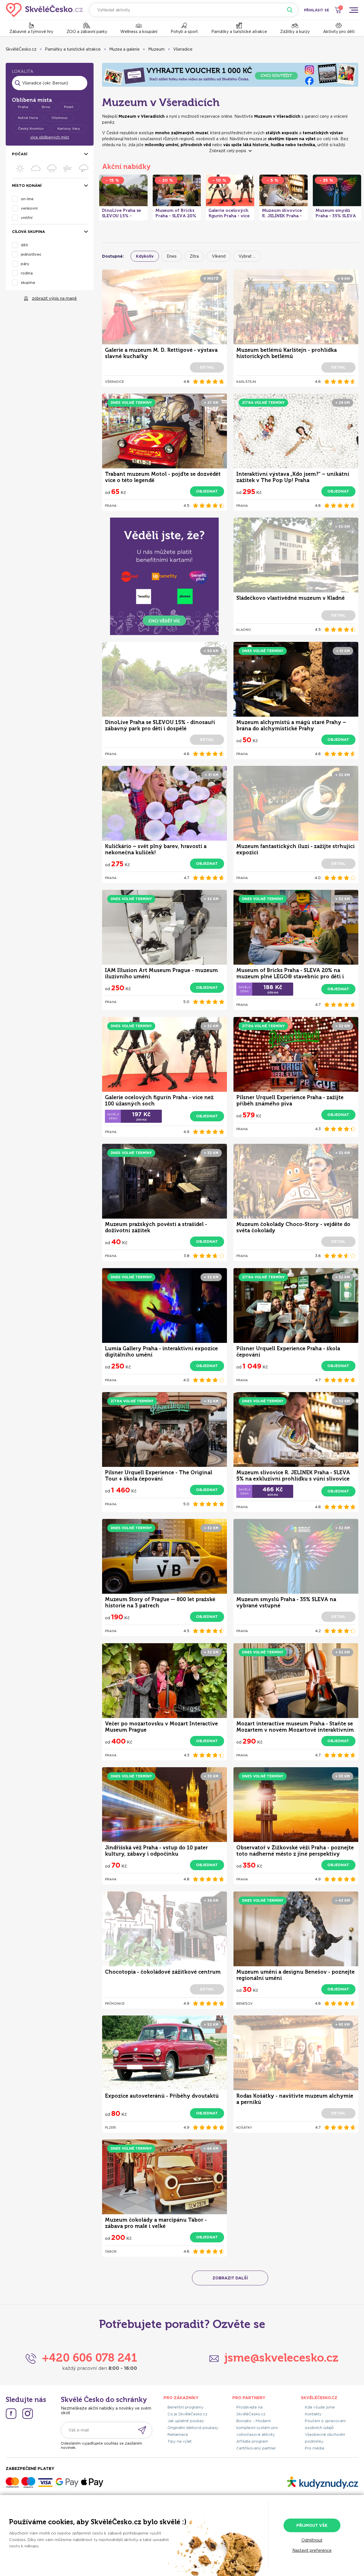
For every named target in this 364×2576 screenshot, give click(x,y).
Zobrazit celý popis (228, 151)
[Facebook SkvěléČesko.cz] (11, 2414)
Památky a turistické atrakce (239, 32)
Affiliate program (252, 2441)
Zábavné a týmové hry (31, 32)
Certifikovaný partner (256, 2448)
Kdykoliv (145, 256)
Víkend (219, 256)
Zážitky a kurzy (295, 32)
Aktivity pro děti (339, 32)
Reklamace (178, 2435)
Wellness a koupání (139, 32)
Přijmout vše (312, 2525)
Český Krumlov (31, 128)
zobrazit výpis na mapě (54, 298)
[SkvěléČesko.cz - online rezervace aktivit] (45, 10)
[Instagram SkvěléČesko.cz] (28, 2414)
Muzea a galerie (124, 49)
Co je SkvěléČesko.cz (187, 2414)
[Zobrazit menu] (353, 10)
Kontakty (313, 2414)
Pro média (315, 2448)
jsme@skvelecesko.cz (281, 2358)
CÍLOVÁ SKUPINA (28, 232)
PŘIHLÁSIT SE (317, 10)
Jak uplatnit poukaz (186, 2421)
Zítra (194, 256)
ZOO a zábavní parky (87, 32)
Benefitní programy (186, 2407)
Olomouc (60, 118)
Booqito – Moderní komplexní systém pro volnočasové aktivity (257, 2428)
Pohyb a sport (184, 32)
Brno (46, 107)
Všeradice (183, 49)
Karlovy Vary (69, 128)
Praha (23, 107)
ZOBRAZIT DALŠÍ (230, 2278)
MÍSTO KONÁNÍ (27, 186)
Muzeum (156, 49)
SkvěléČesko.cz (21, 49)
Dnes (172, 256)
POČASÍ (20, 154)
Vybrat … (247, 256)
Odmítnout (312, 2540)
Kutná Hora (28, 118)
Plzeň (69, 107)
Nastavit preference (312, 2550)
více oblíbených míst (50, 137)
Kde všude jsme (320, 2407)
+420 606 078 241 (89, 2358)
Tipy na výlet (180, 2441)
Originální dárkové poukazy (193, 2428)
